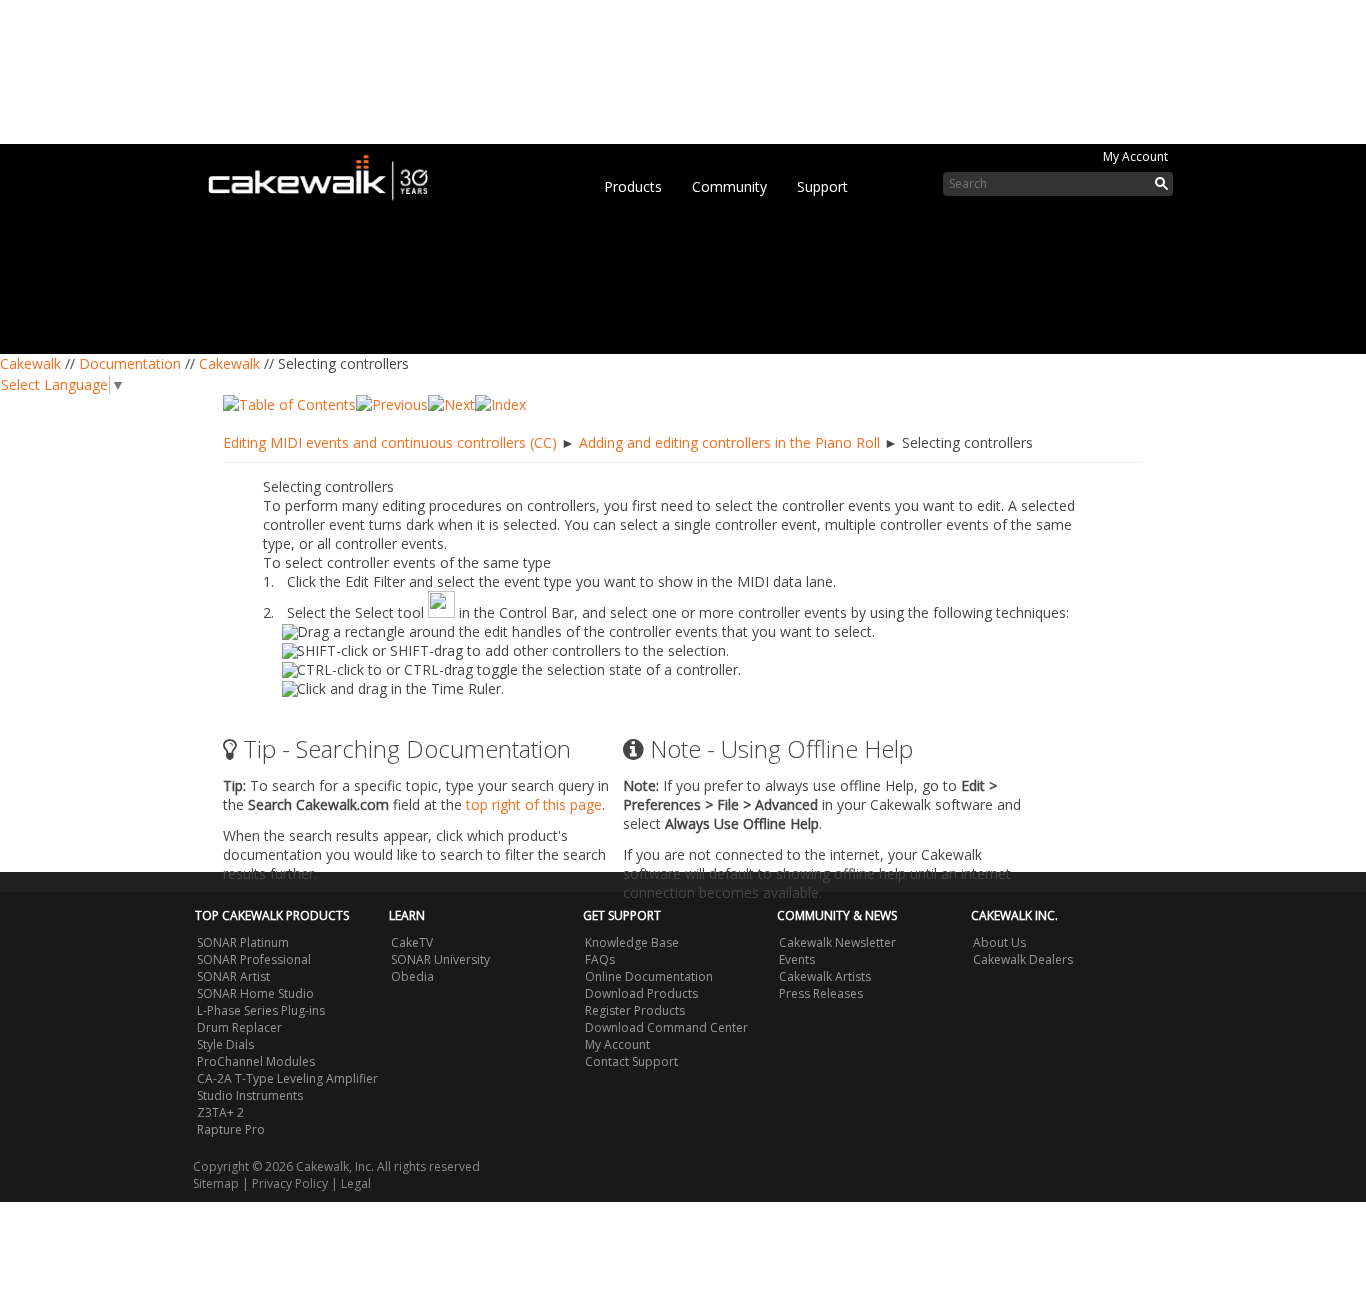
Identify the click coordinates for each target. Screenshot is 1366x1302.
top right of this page (534, 804)
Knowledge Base (632, 942)
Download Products (641, 993)
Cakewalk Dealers (1023, 959)
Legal (356, 1183)
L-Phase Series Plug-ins (261, 1010)
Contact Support (631, 1061)
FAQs (600, 959)
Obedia (412, 976)
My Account (1135, 156)
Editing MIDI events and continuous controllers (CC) (390, 442)
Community (729, 186)
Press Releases (821, 993)
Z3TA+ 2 (220, 1112)
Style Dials (225, 1044)
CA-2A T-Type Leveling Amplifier (287, 1078)
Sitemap (216, 1183)
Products (633, 186)
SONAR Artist (233, 976)
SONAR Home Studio (255, 993)
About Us (999, 942)
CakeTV (412, 942)
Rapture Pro (231, 1129)
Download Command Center (666, 1027)
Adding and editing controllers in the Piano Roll (729, 442)
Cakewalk (30, 363)
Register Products (635, 1010)
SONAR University (440, 959)
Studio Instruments (250, 1095)
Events (797, 959)
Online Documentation (649, 976)
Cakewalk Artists (825, 976)
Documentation (130, 363)
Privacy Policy (290, 1183)
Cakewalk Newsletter (837, 942)
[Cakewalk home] (328, 174)
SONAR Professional (254, 959)
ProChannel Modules (256, 1061)
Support (822, 186)
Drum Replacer (239, 1027)
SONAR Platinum (243, 942)
